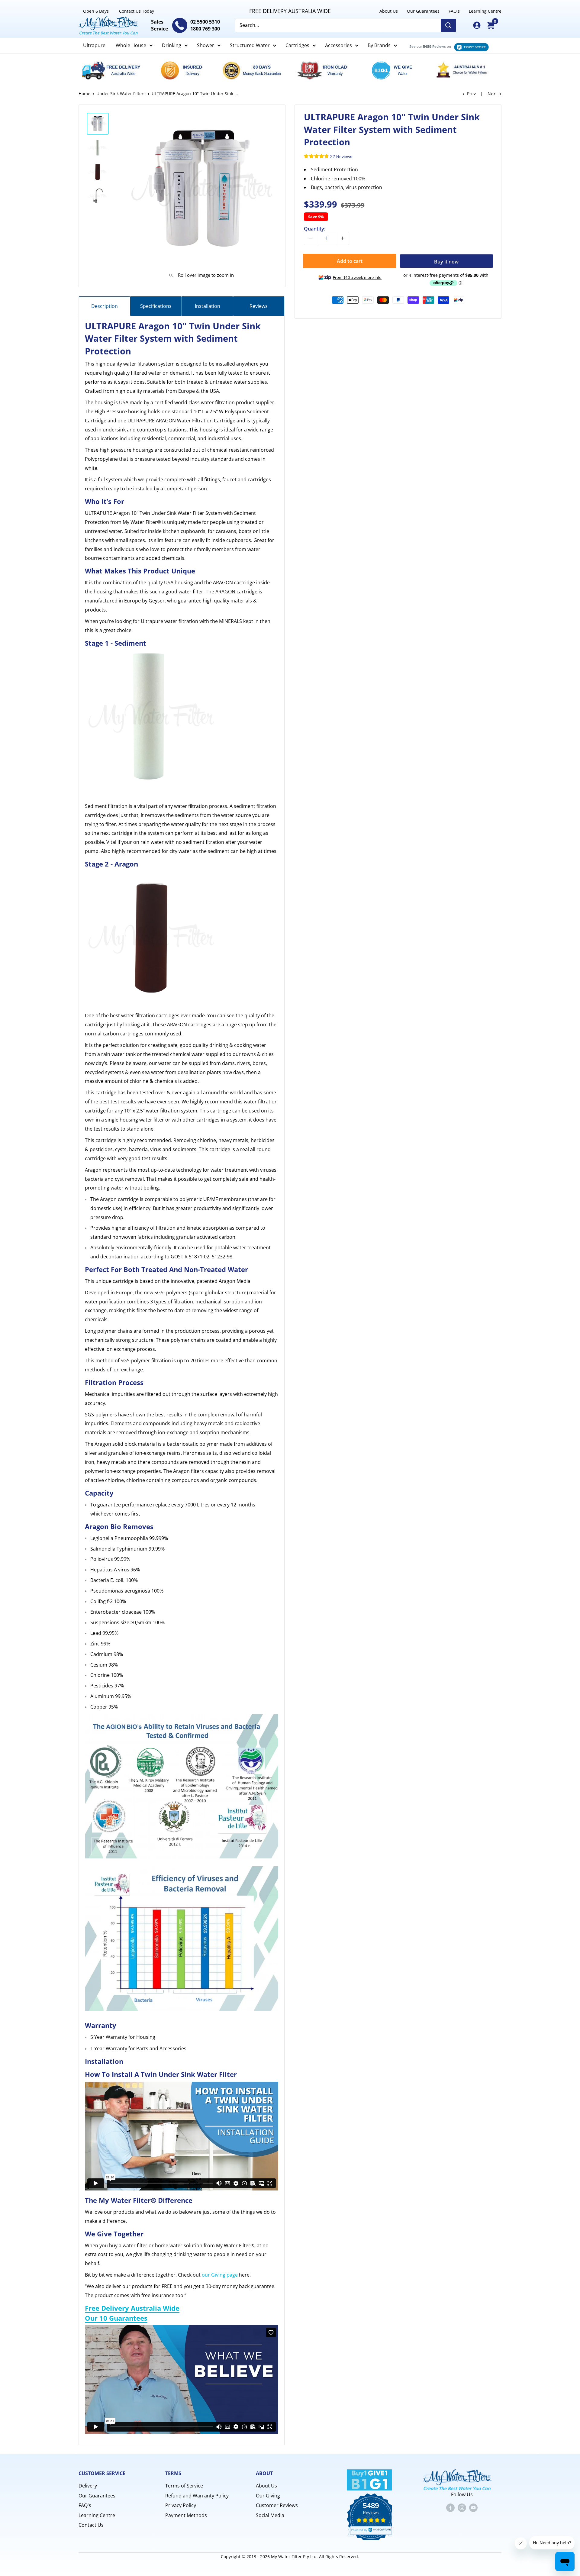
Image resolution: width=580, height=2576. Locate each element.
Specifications (156, 306)
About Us (389, 11)
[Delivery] (114, 70)
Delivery (88, 2486)
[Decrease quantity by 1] (311, 238)
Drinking (172, 45)
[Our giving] (395, 70)
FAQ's (454, 11)
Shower (206, 45)
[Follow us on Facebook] (450, 2507)
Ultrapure (94, 45)
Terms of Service (184, 2486)
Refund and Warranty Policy (197, 2496)
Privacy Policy (181, 2505)
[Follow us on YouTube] (473, 2507)
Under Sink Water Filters (121, 94)
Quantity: (315, 228)
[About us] (466, 70)
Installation (208, 306)
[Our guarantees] (255, 70)
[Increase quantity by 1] (343, 238)
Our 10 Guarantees (116, 2318)
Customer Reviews (277, 2505)
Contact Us (91, 2525)
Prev (471, 94)
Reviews (259, 306)
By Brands (379, 45)
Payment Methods (186, 2515)
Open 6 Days (96, 11)
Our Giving (268, 2496)
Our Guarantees (423, 11)
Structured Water (250, 45)
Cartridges (297, 45)
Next (492, 94)
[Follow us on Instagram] (462, 2507)
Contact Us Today (137, 11)
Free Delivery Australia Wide (132, 2308)
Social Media (270, 2515)
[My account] (477, 25)
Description (105, 306)
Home (84, 94)
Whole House (131, 45)
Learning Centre (485, 11)
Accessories (338, 45)
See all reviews (446, 46)
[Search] (448, 25)
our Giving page (220, 2275)
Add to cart (350, 261)
